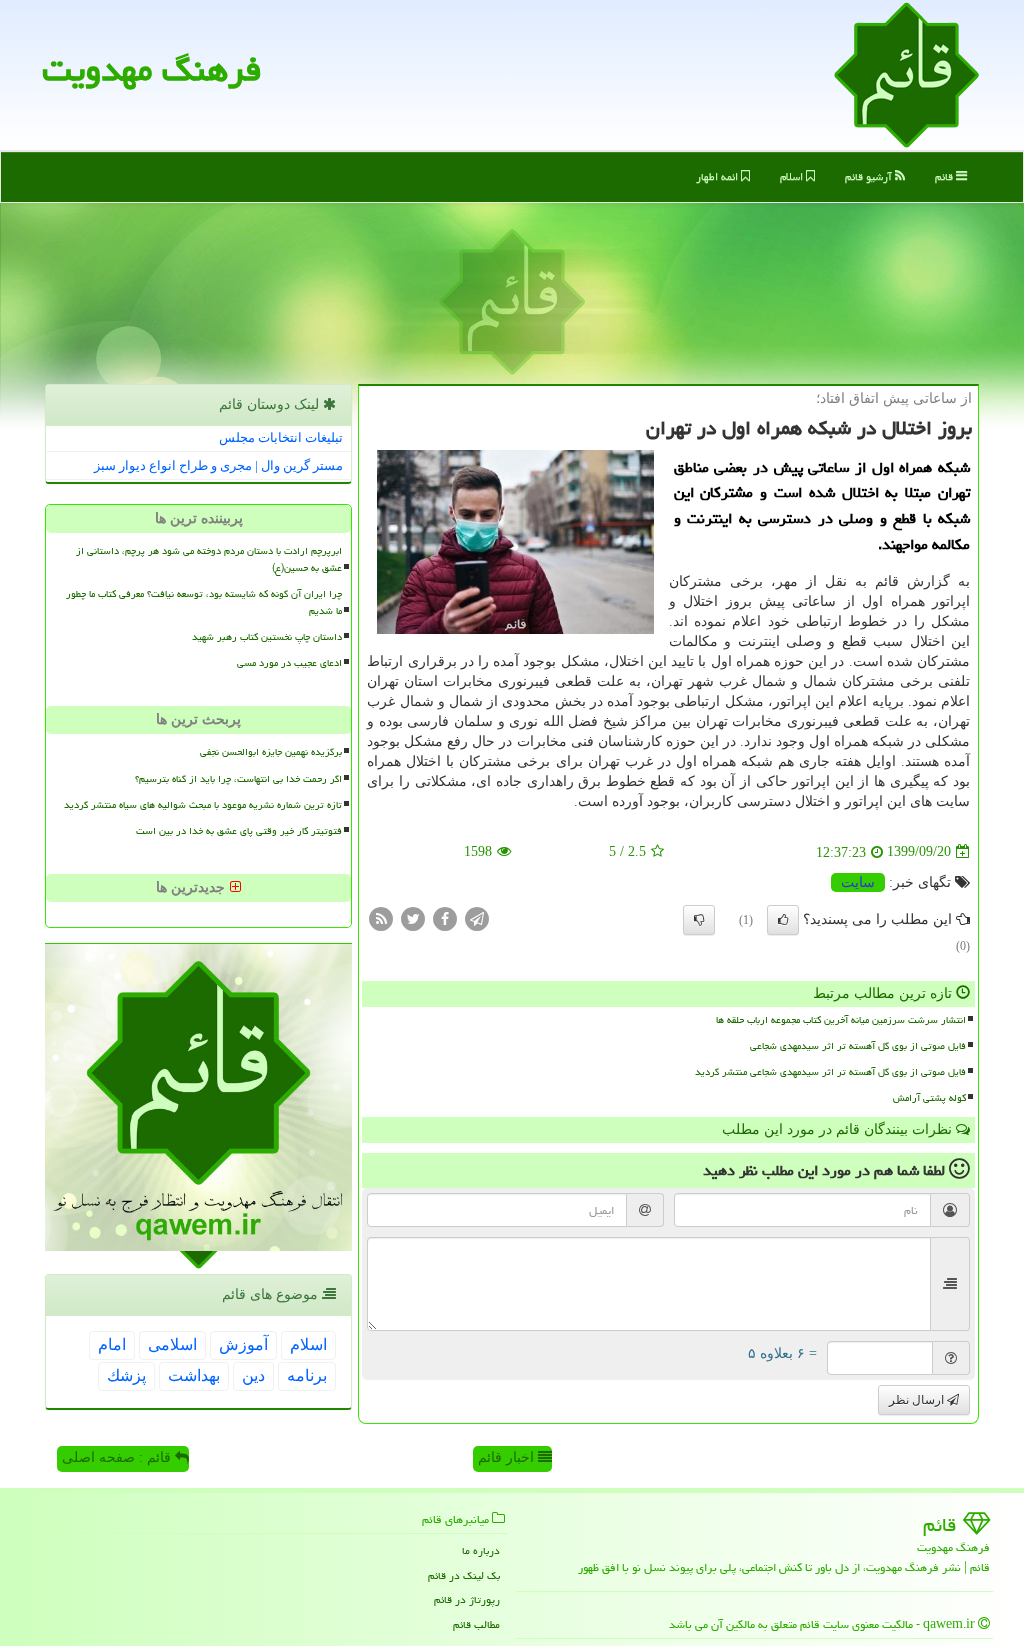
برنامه (307, 1375)
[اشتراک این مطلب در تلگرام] (477, 917)
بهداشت (194, 1375)
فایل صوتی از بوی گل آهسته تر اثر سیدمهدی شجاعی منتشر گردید (830, 1072)
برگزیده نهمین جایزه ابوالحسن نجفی (271, 752)
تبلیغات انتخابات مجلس (281, 437)
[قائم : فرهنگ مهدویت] (906, 73)
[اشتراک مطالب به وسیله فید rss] (381, 917)
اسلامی (172, 1344)
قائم (945, 176)
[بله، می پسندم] (783, 920)
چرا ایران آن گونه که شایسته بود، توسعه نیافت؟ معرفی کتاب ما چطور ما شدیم (204, 602)
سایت (858, 882)
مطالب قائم (476, 1624)
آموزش (243, 1344)
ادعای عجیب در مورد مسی (289, 663)
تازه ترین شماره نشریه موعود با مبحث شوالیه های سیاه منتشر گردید (203, 805)
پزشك (126, 1375)
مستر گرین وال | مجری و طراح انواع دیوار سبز (218, 465)
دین (253, 1375)
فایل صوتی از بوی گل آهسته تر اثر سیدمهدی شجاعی (858, 1046)
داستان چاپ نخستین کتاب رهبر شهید (267, 637)
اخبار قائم (508, 1457)
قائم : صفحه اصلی (118, 1457)
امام (112, 1344)
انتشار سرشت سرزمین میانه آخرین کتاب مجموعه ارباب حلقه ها (841, 1020)
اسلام (793, 176)
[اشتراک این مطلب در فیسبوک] (445, 917)
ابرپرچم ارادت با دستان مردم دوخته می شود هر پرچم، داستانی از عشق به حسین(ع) (209, 559)
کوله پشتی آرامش (929, 1098)
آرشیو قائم (870, 176)
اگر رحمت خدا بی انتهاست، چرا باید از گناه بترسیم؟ (238, 779)
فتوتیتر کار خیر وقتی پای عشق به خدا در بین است (239, 831)
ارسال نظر (918, 1400)
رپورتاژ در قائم (467, 1599)
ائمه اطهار (718, 176)
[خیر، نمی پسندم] (699, 920)
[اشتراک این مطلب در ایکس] (413, 917)
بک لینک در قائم (464, 1575)
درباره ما (481, 1550)
